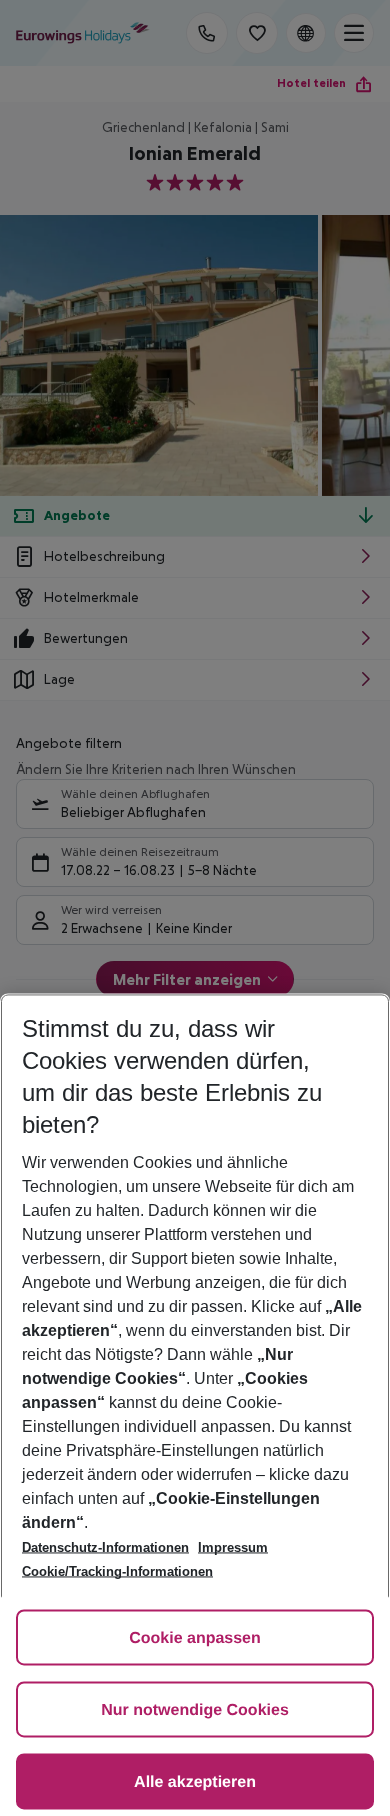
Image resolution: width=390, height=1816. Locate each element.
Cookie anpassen (195, 1638)
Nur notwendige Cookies (195, 1710)
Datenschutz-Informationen (105, 1547)
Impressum (233, 1547)
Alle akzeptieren (195, 1782)
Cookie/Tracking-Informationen (117, 1571)
